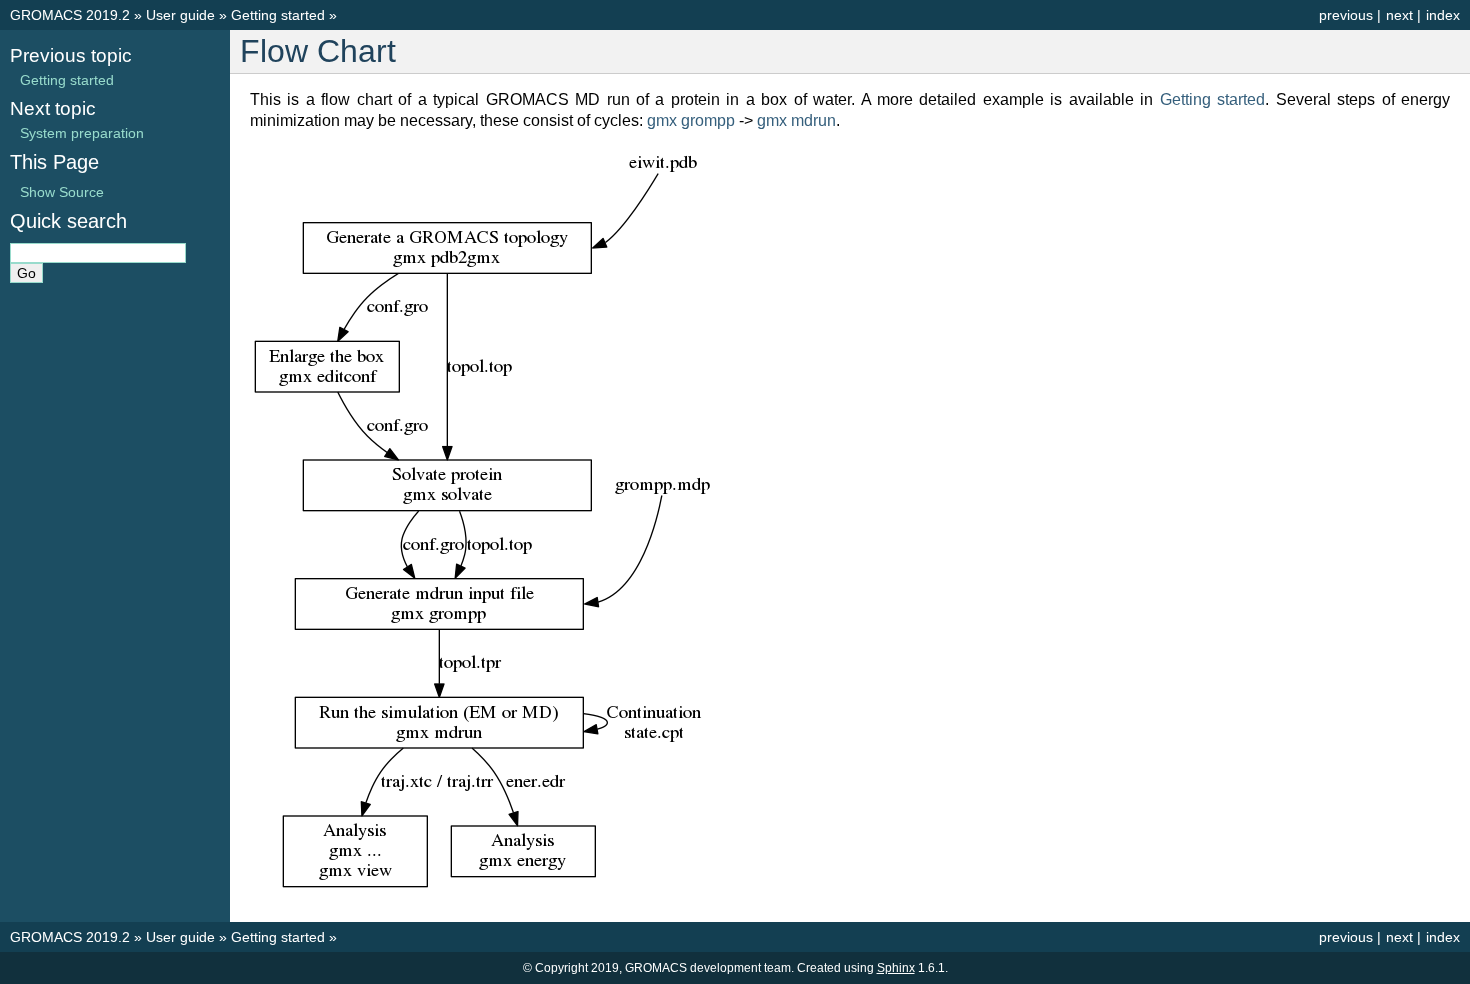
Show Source (62, 192)
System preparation (82, 133)
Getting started (278, 15)
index (1443, 15)
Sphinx (896, 968)
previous (1346, 15)
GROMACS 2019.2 (70, 15)
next (1399, 15)
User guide (180, 15)
